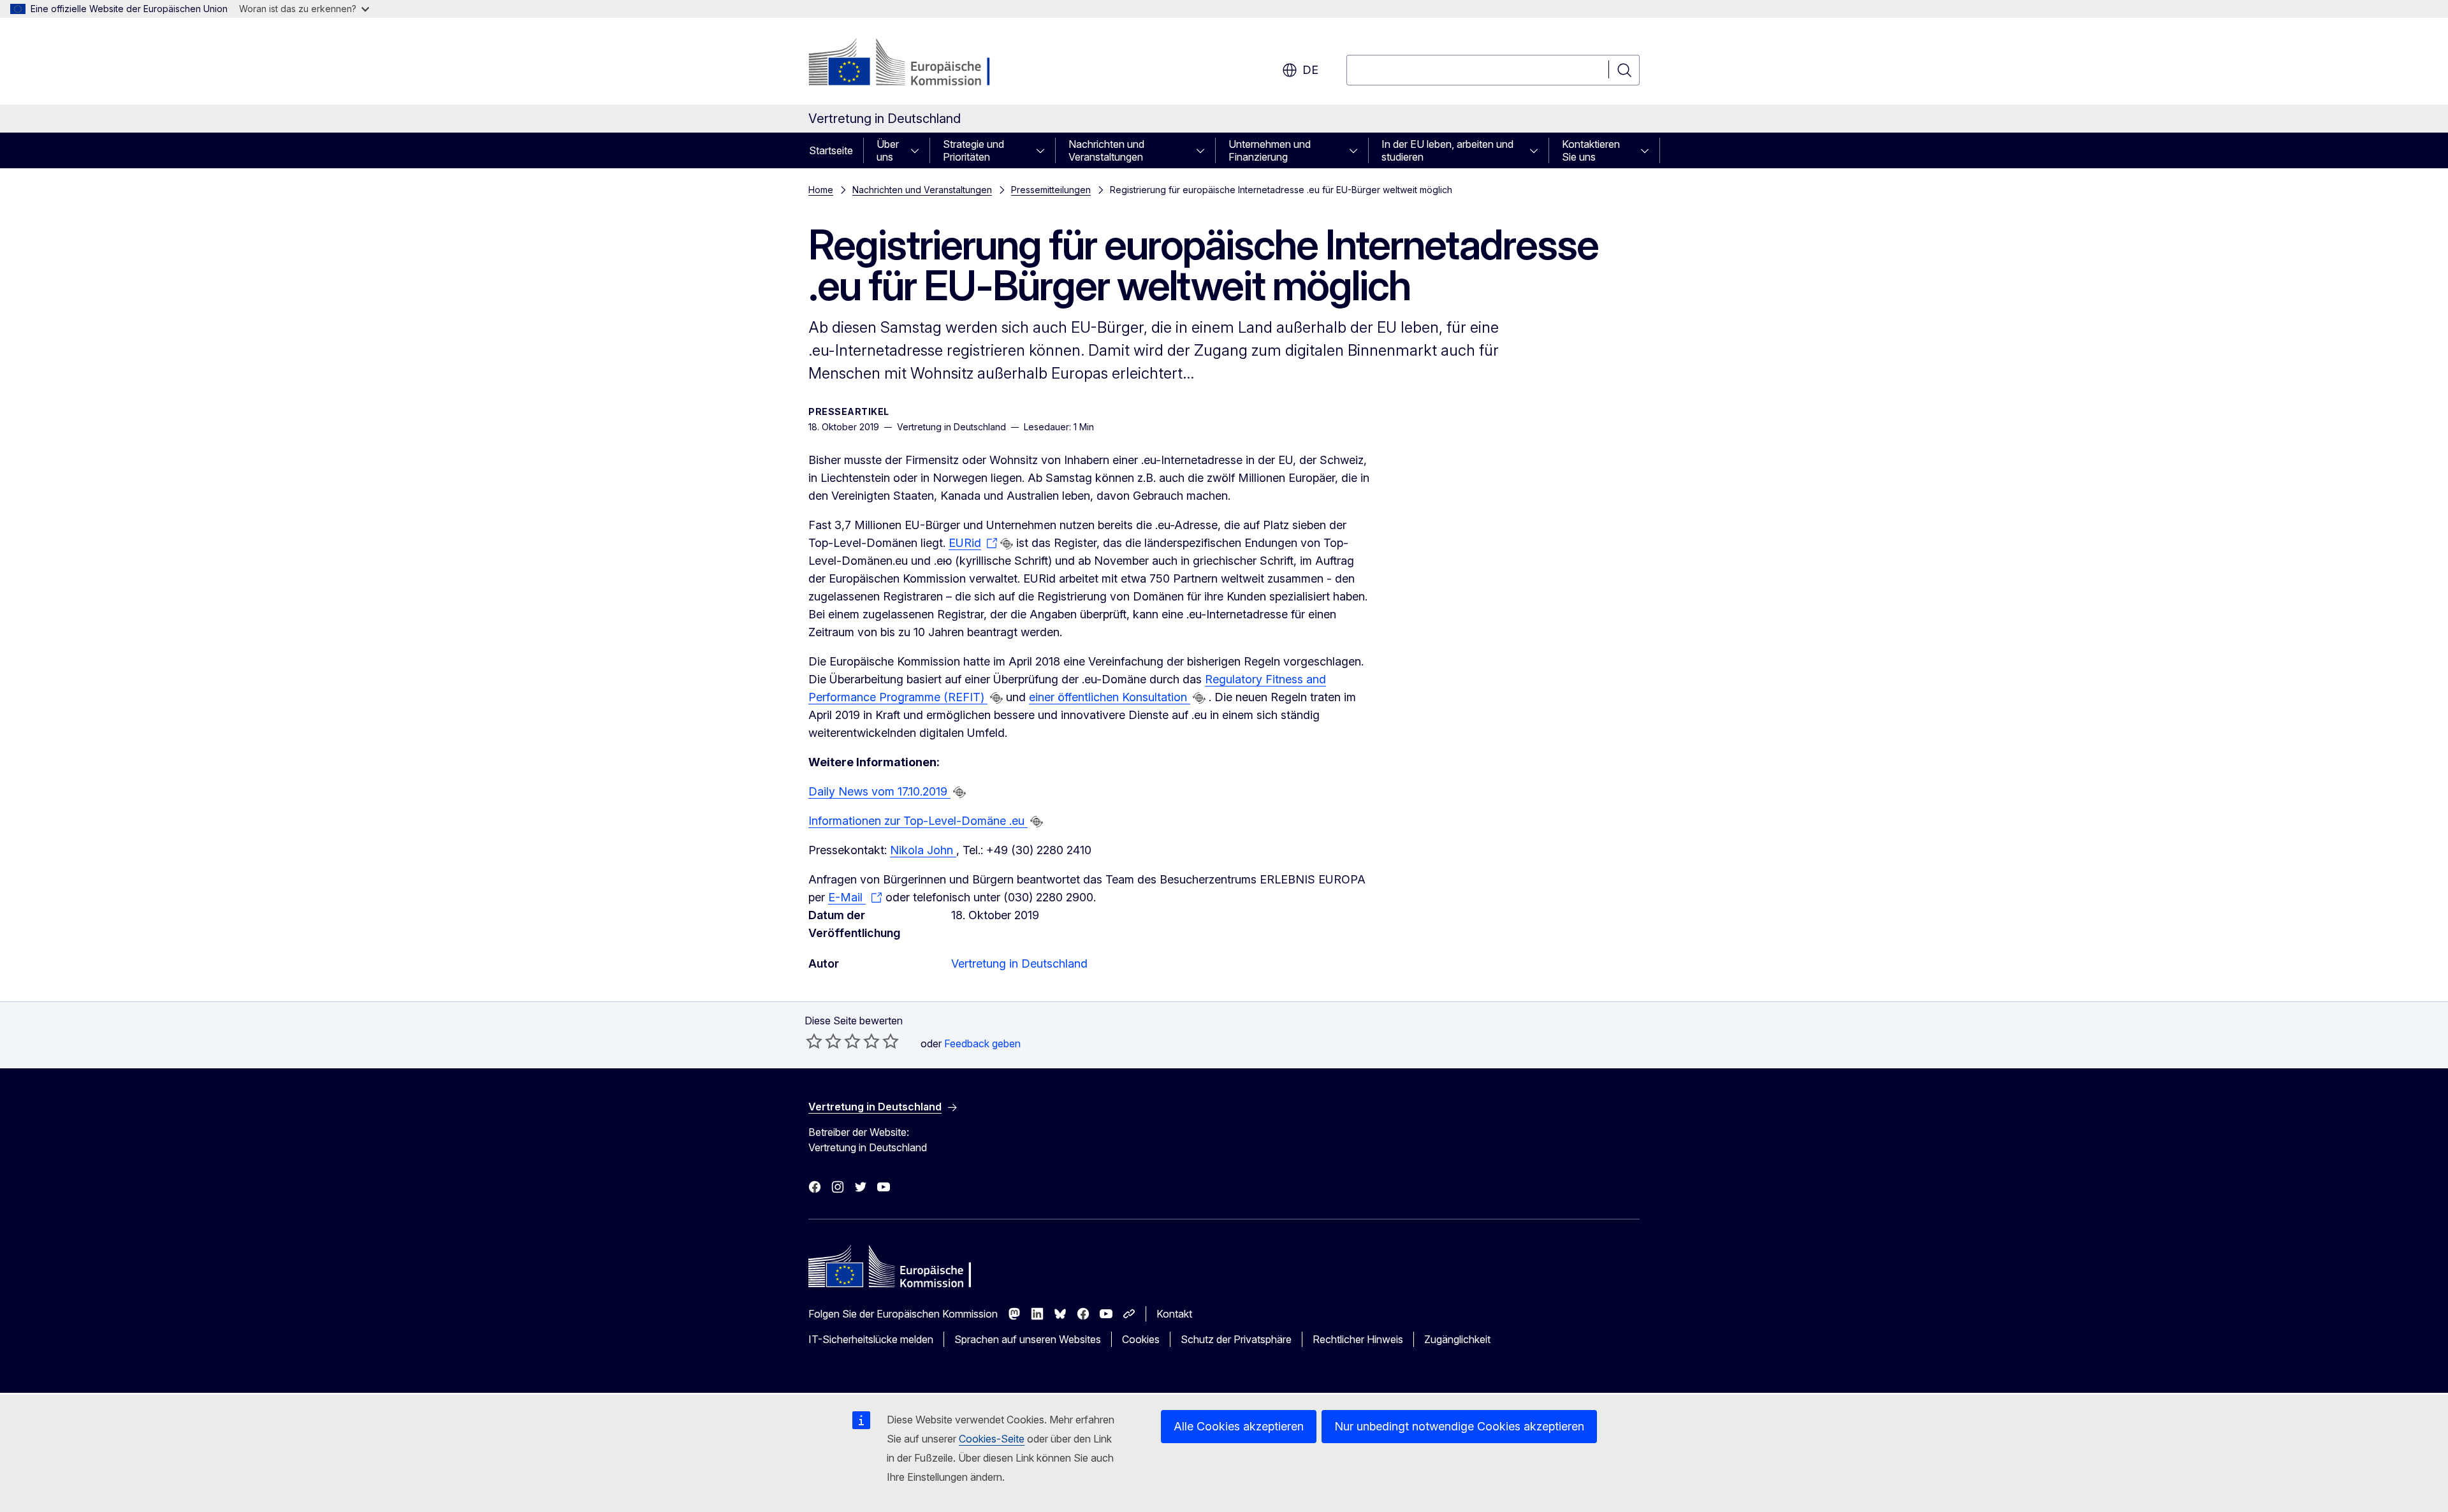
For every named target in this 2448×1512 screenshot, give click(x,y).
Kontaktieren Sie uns (1591, 150)
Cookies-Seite (992, 1439)
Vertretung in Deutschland (1019, 963)
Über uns (888, 150)
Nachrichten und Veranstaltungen (1106, 150)
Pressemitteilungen (1051, 190)
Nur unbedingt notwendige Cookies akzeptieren (1459, 1426)
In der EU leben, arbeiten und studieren (1447, 150)
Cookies (1141, 1339)
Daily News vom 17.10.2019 (879, 791)
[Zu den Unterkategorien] (919, 150)
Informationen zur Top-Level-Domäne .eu (918, 821)
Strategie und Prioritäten (973, 150)
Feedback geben (982, 1043)
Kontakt (1174, 1314)
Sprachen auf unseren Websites (1028, 1339)
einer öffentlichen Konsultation (1110, 697)
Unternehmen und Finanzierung (1270, 150)
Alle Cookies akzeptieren (1239, 1426)
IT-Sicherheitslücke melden (871, 1339)
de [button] (1310, 70)
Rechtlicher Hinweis (1358, 1339)
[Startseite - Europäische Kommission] (911, 64)
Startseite (831, 150)
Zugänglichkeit (1457, 1339)
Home (821, 190)
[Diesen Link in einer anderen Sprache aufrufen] (1007, 544)
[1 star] (814, 1041)
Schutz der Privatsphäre (1236, 1339)
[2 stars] (824, 1041)
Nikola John (923, 850)
